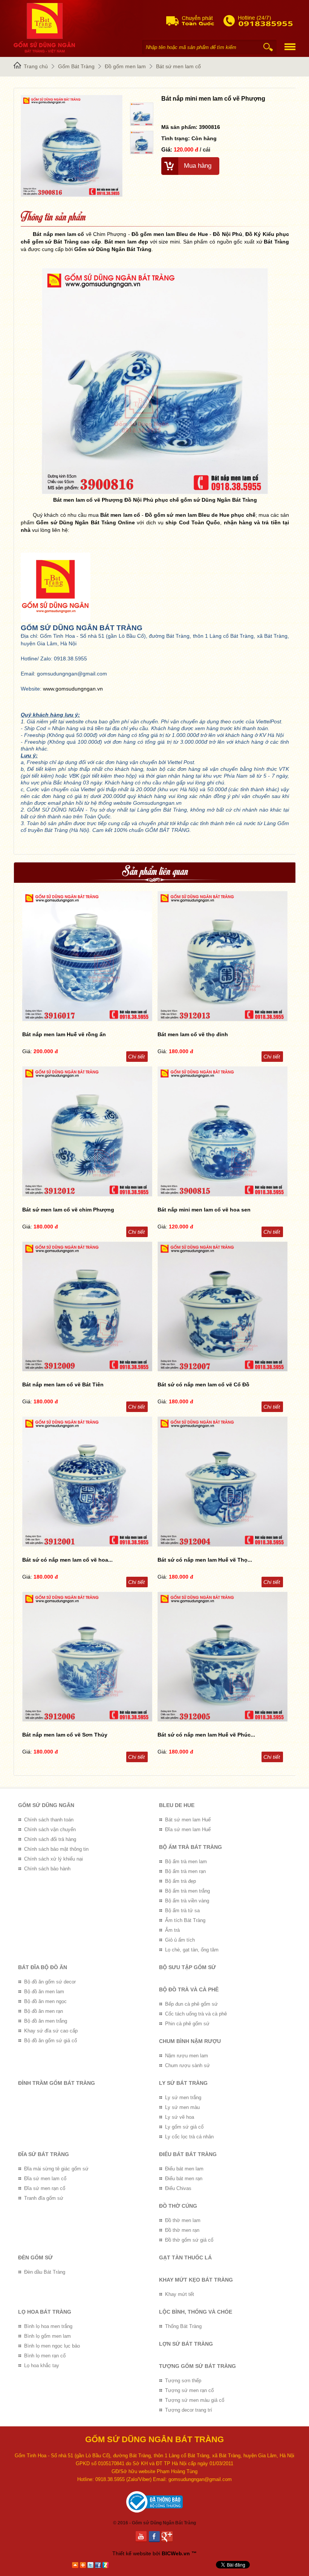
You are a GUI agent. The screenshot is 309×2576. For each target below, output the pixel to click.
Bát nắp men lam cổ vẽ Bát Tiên (63, 1384)
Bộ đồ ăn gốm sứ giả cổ (50, 2041)
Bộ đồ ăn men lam (44, 1992)
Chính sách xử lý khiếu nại (54, 1859)
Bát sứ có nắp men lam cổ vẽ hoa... (67, 1560)
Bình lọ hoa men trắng (48, 2326)
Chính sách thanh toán (49, 1820)
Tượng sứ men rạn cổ (189, 2390)
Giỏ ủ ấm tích (180, 1940)
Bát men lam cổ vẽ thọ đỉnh (193, 1034)
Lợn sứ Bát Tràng (186, 2344)
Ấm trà (172, 1930)
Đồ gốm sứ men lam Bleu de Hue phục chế (200, 515)
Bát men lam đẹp (126, 242)
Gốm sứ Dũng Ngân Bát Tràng (113, 249)
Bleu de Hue (177, 1805)
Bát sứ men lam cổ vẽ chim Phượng (68, 1210)
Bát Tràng (276, 242)
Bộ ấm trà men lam (186, 1862)
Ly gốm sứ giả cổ (184, 2127)
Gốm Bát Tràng (76, 66)
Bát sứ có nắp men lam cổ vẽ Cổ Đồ (203, 1384)
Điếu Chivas (178, 2188)
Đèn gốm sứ (35, 2257)
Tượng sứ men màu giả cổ (195, 2400)
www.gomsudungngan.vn (73, 689)
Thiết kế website (132, 2553)
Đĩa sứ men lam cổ (45, 2179)
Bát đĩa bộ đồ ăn (43, 1967)
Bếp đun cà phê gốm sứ (191, 2004)
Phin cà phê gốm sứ (187, 2024)
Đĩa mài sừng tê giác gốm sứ (56, 2169)
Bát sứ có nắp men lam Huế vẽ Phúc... (206, 1735)
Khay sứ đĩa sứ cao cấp (51, 2031)
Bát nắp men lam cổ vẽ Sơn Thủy (65, 1735)
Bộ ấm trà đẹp (181, 1881)
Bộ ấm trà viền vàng (187, 1901)
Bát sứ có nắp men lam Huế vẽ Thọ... (205, 1560)
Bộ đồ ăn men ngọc (45, 2001)
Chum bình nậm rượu (190, 2041)
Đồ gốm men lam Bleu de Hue (170, 234)
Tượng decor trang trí (189, 2410)
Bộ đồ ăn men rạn (44, 2011)
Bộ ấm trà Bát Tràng (190, 1847)
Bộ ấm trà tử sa (182, 1911)
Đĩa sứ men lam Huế (188, 1829)
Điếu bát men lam (184, 2169)
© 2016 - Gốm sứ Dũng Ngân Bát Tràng (154, 2523)
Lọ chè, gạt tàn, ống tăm (192, 1950)
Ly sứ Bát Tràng (183, 2083)
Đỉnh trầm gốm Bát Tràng (57, 2083)
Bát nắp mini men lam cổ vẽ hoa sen (204, 1210)
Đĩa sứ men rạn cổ (45, 2188)
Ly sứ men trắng (183, 2097)
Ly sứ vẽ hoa (180, 2117)
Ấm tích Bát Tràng (185, 1920)
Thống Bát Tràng (183, 2326)
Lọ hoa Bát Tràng (45, 2312)
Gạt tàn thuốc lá (185, 2257)
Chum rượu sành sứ (187, 2065)
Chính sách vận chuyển (50, 1829)
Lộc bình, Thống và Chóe (196, 2312)
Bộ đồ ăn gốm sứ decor (50, 1982)
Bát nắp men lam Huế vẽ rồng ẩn (64, 1034)
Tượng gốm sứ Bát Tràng (197, 2366)
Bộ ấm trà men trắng (187, 1891)
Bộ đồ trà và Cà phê (189, 1989)
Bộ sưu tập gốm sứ (187, 1967)
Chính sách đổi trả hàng (50, 1839)
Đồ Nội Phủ (228, 234)
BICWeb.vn (176, 2553)
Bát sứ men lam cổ (178, 66)
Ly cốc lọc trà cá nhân (189, 2137)
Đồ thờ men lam (183, 2220)
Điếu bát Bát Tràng (188, 2154)
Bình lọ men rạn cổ (45, 2356)
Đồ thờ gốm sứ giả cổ (189, 2240)
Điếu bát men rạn (184, 2179)
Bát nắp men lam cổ (58, 234)
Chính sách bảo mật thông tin (56, 1849)
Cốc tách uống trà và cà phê (196, 2014)
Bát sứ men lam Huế (188, 1820)
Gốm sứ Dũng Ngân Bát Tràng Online (86, 522)
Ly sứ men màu (182, 2107)
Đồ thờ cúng (178, 2206)
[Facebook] (155, 2537)
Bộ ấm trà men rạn (185, 1871)
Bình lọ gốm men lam (47, 2336)
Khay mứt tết (180, 2294)
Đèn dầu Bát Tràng (45, 2272)
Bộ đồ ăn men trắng (46, 2021)
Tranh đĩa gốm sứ (44, 2198)
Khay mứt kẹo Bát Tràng (196, 2280)
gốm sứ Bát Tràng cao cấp (67, 242)
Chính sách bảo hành (47, 1869)
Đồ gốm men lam (125, 66)
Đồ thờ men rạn (182, 2230)
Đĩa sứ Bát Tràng (44, 2154)
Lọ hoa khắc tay (42, 2365)
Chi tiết (136, 1057)
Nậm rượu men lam (187, 2056)
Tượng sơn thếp (183, 2381)
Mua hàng (198, 166)
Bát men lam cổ (120, 515)
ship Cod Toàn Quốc (193, 522)
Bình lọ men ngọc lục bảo (52, 2346)
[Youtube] (142, 2537)
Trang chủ (36, 66)
